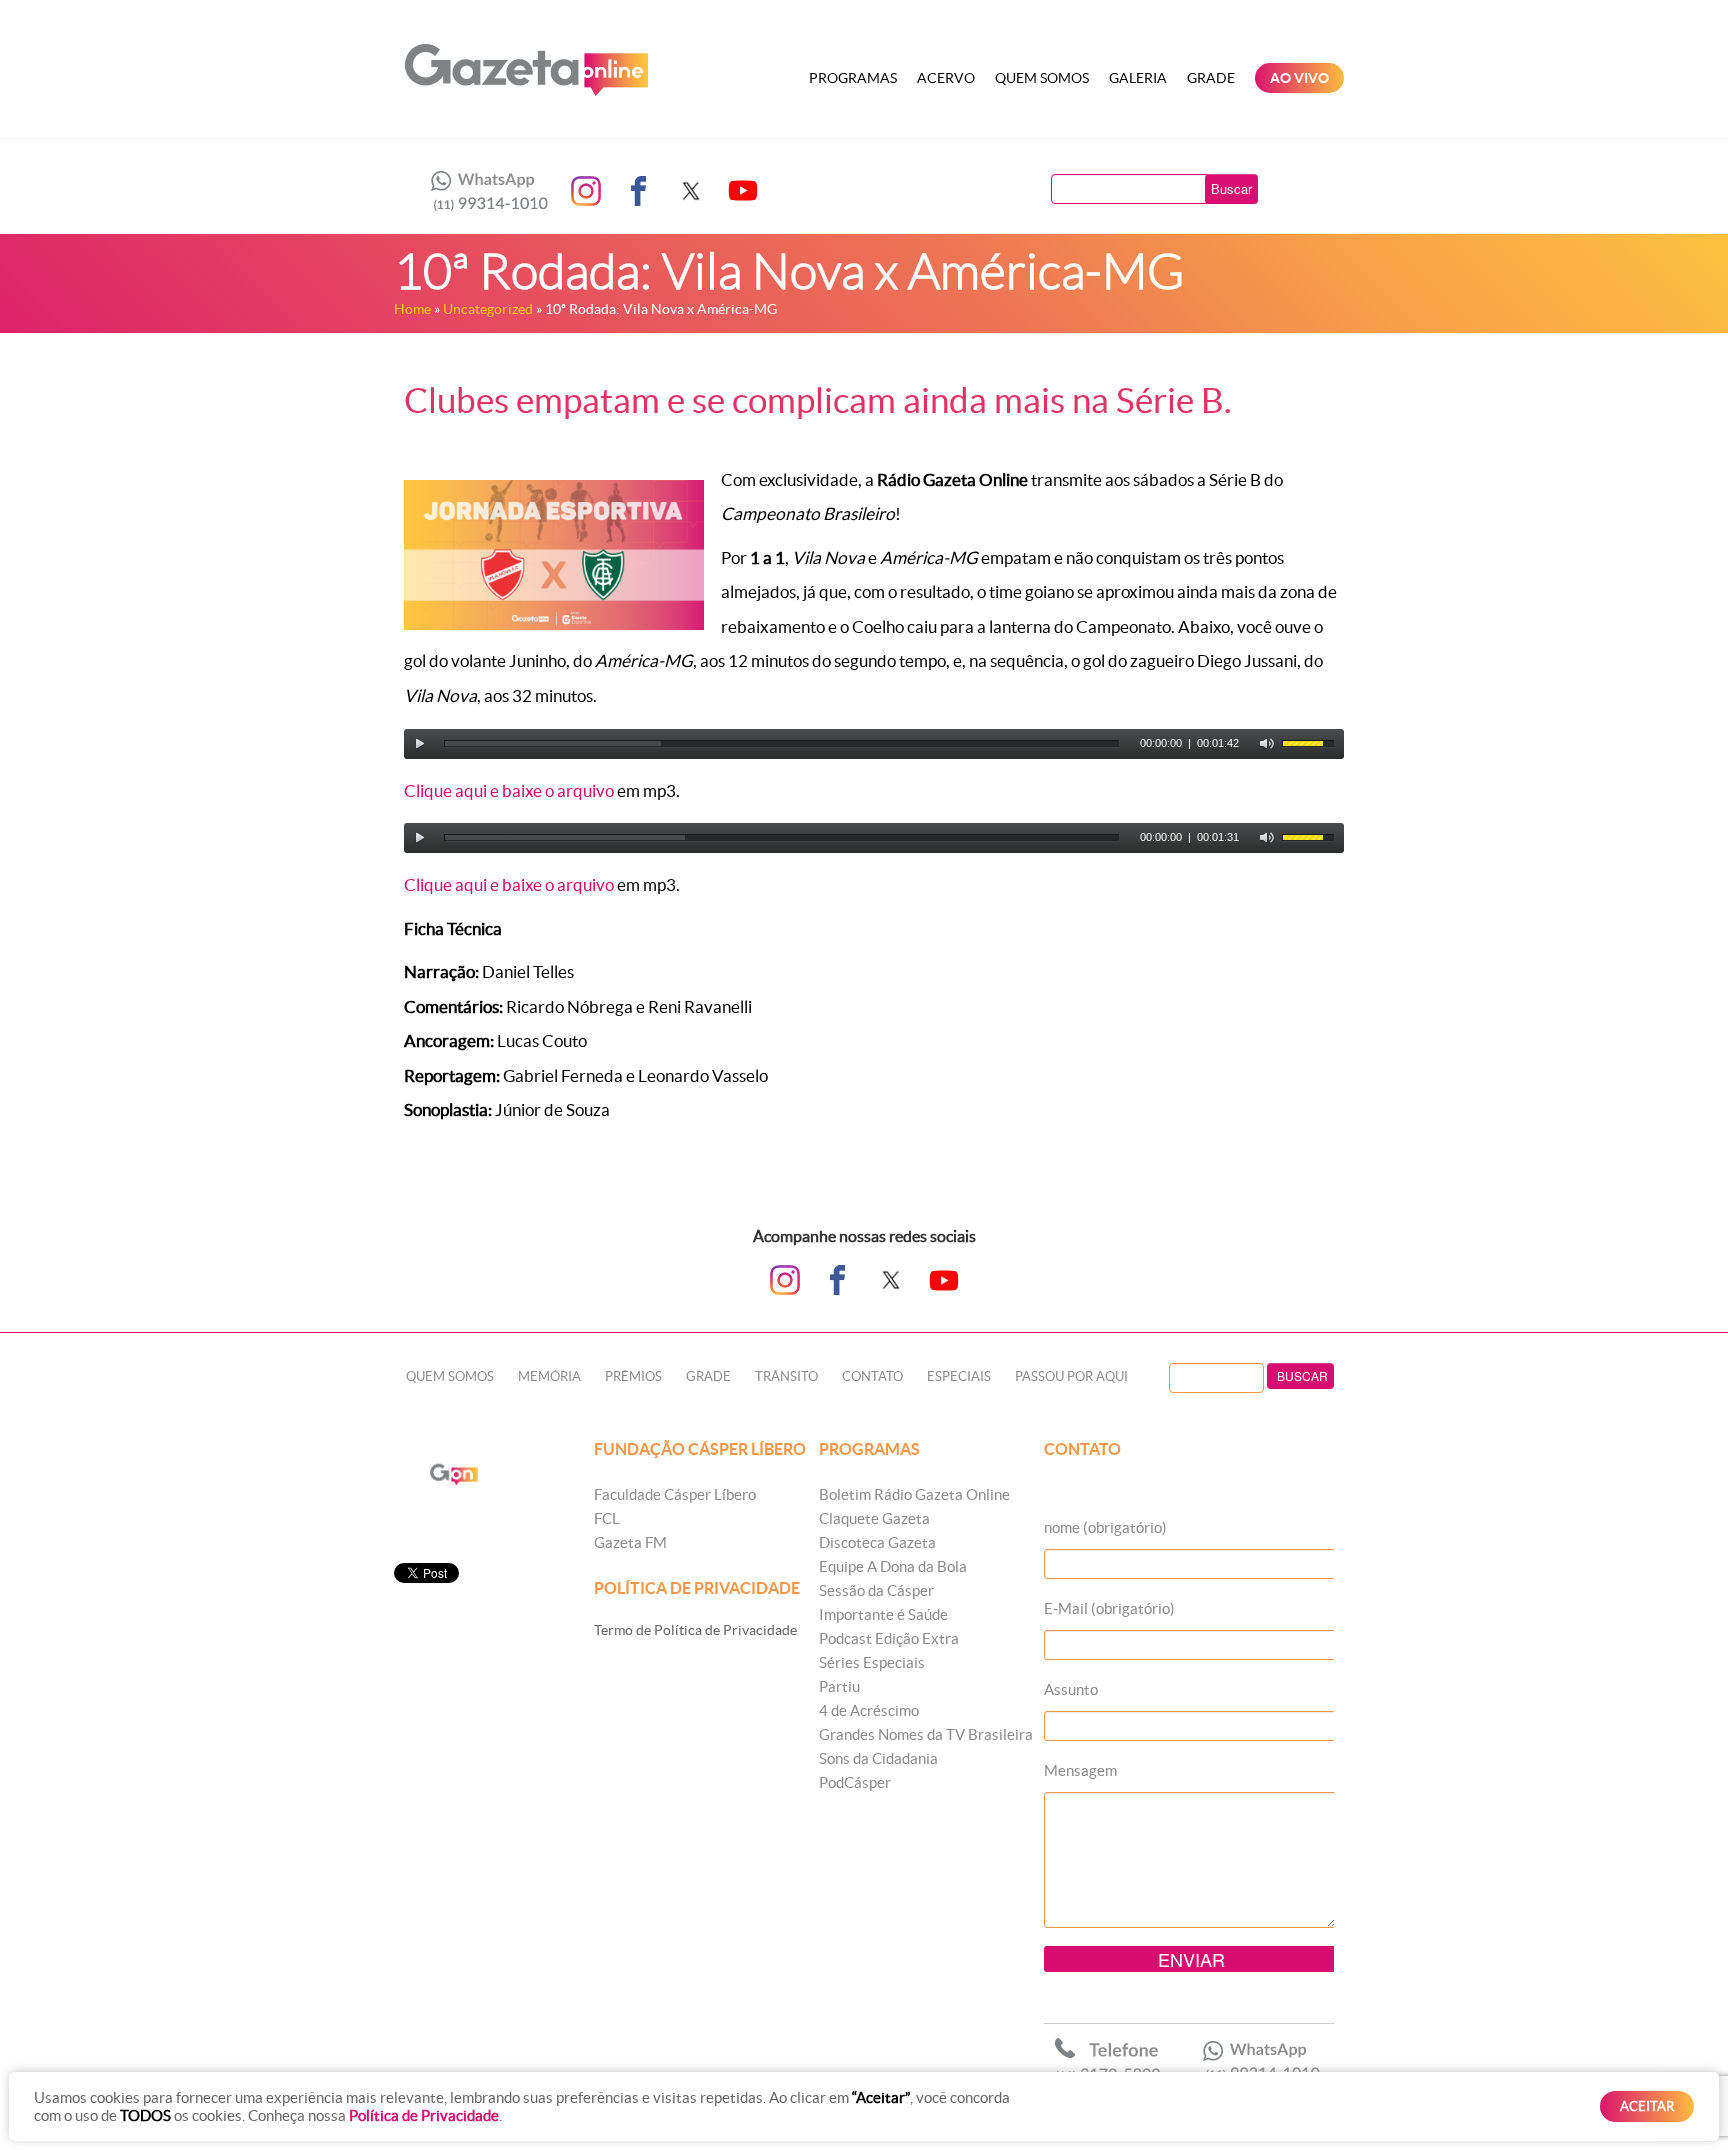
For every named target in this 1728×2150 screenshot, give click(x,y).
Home (412, 309)
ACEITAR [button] (1647, 2106)
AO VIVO (1299, 78)
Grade (1211, 78)
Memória (549, 1376)
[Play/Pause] (420, 744)
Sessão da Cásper (876, 1590)
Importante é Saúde (883, 1614)
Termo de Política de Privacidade (695, 1630)
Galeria (1138, 78)
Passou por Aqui (1071, 1376)
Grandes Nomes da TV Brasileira (926, 1734)
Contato (872, 1376)
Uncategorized (488, 309)
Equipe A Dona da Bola (893, 1566)
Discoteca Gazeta (877, 1542)
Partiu (839, 1686)
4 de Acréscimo (869, 1710)
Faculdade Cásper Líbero (675, 1494)
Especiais (959, 1376)
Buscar (1231, 188)
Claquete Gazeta (874, 1518)
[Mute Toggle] (1267, 744)
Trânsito (786, 1376)
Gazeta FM (630, 1542)
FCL (607, 1518)
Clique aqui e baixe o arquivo (509, 790)
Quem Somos (1042, 78)
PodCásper (855, 1782)
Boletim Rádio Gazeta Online (914, 1494)
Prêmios (633, 1376)
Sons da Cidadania (878, 1758)
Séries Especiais (872, 1662)
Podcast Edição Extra (889, 1638)
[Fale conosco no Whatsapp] (484, 191)
